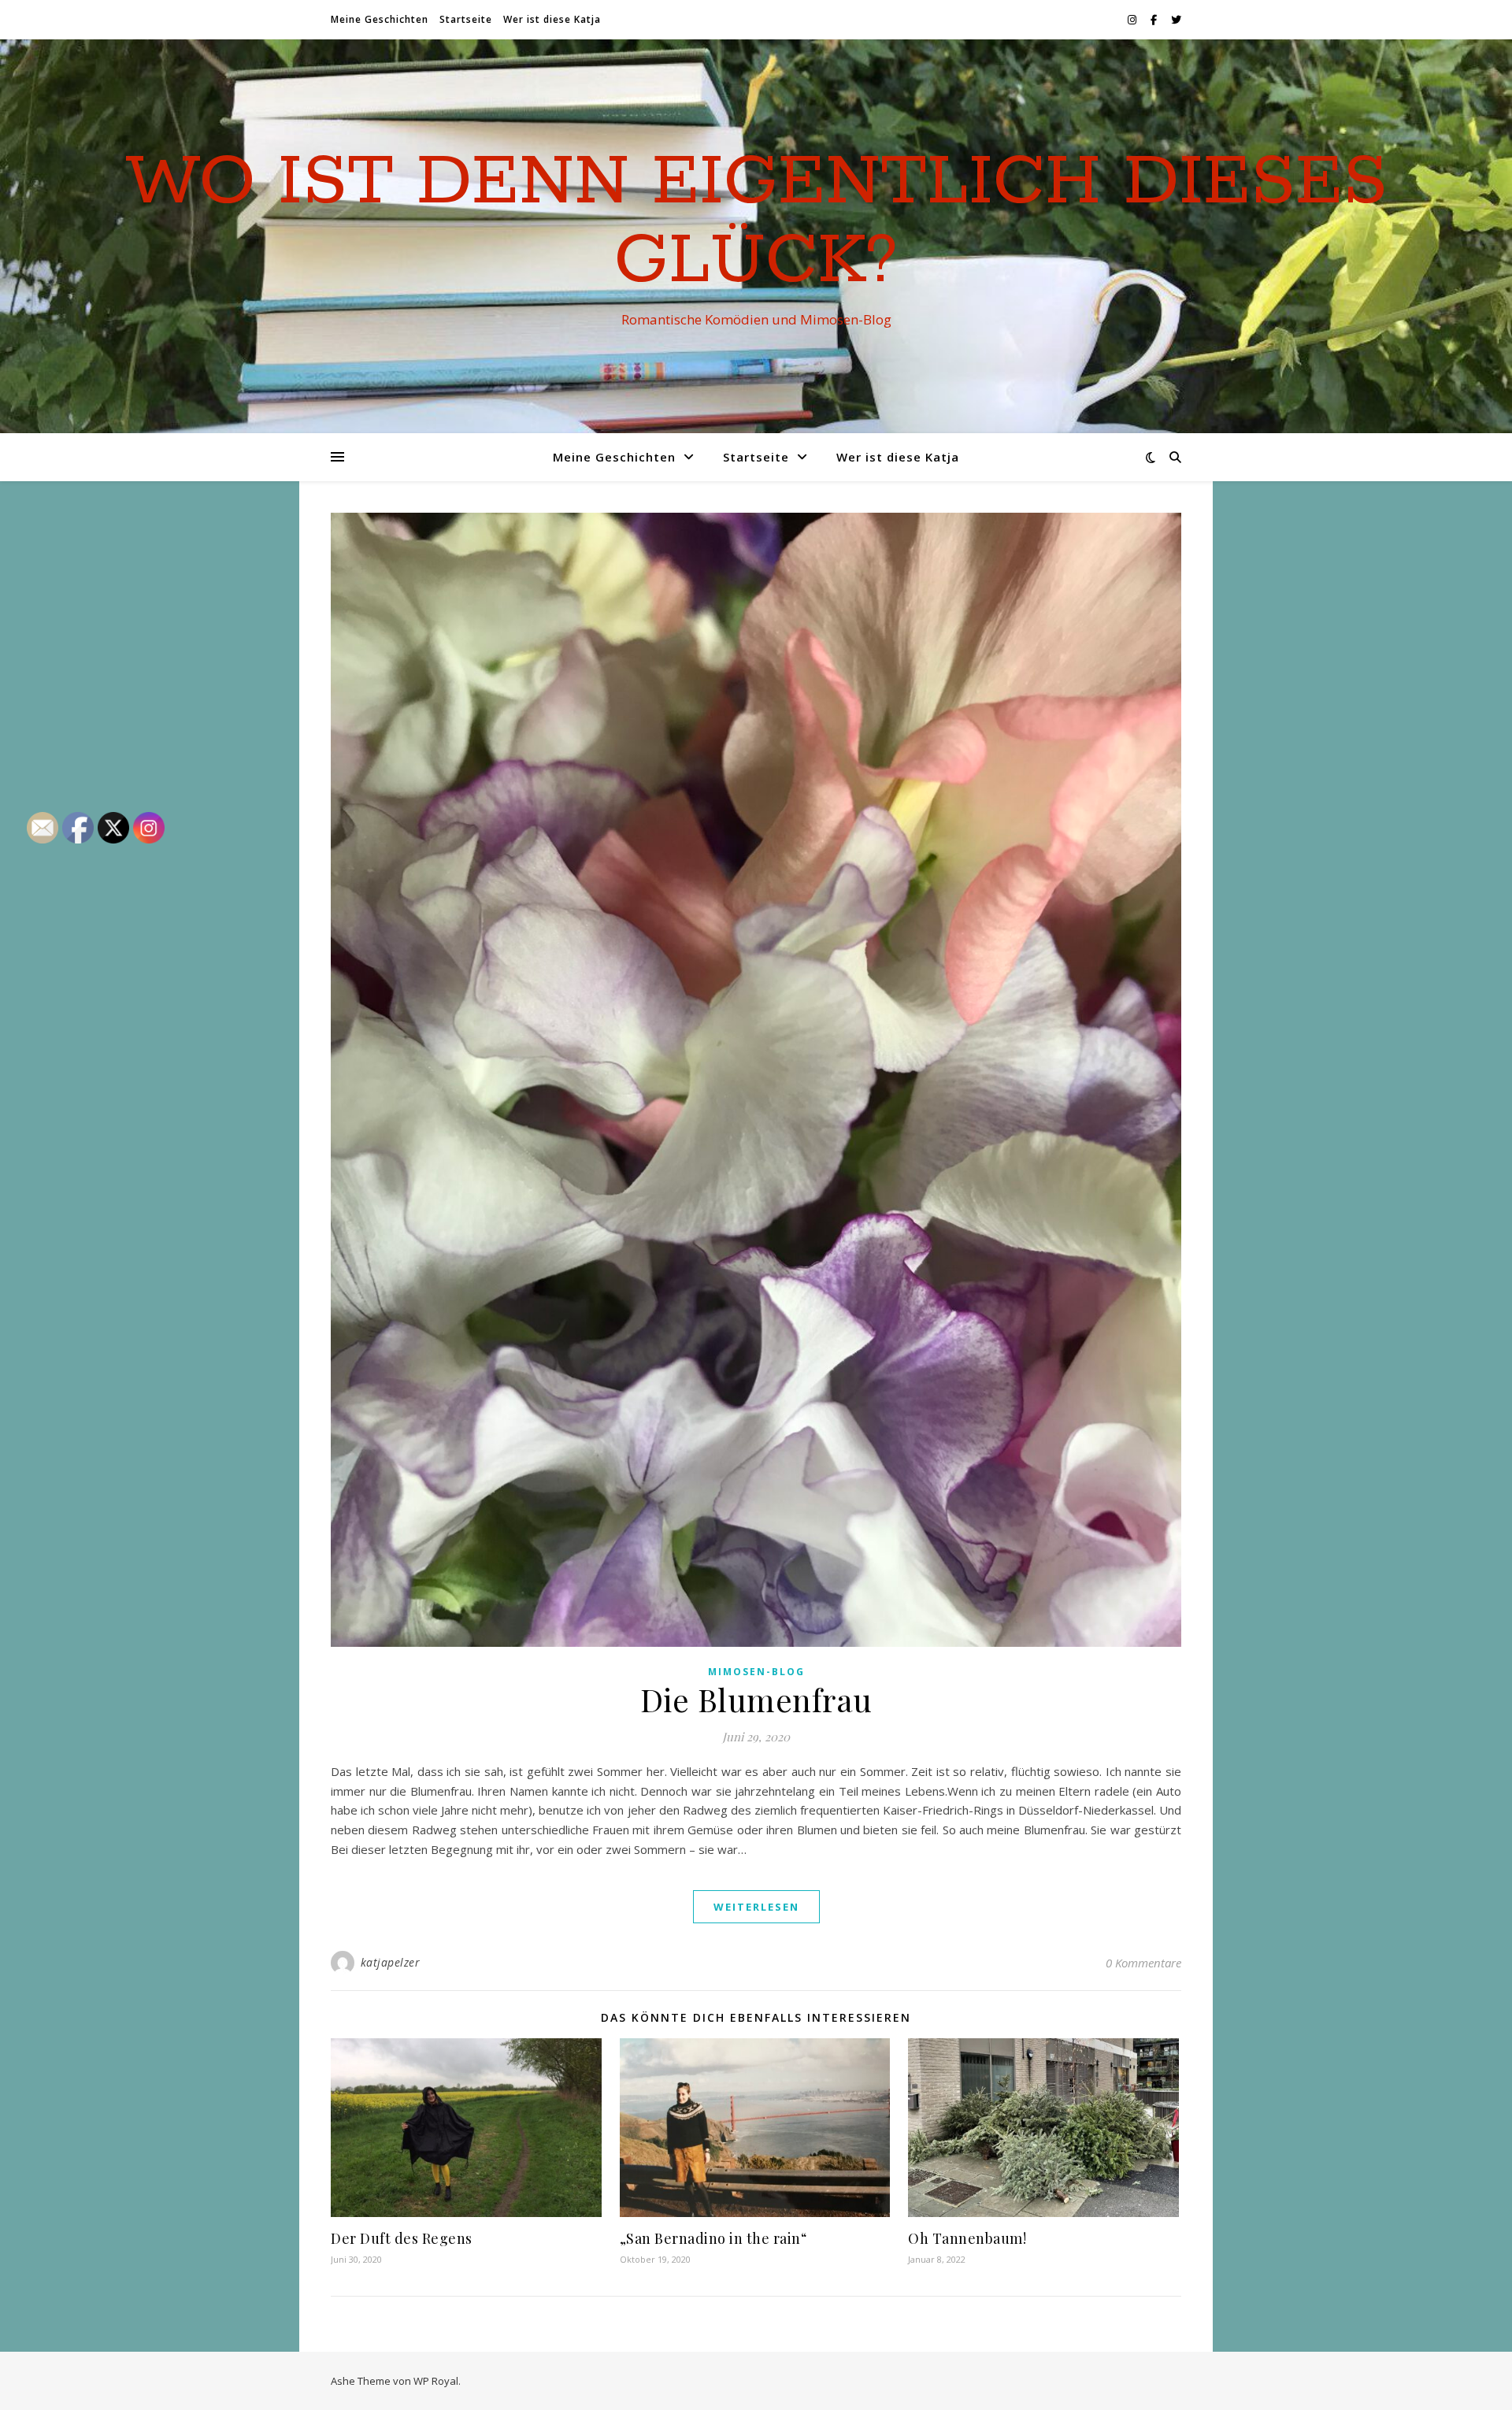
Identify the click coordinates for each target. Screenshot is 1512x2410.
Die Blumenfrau (756, 1699)
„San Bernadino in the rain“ (713, 2238)
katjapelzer (391, 1962)
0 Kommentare (1143, 1963)
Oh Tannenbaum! (967, 2238)
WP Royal (436, 2381)
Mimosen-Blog (756, 1672)
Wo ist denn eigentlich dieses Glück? (756, 222)
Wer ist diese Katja (552, 19)
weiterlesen (756, 1907)
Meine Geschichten (380, 19)
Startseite (466, 19)
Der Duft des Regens (402, 2238)
